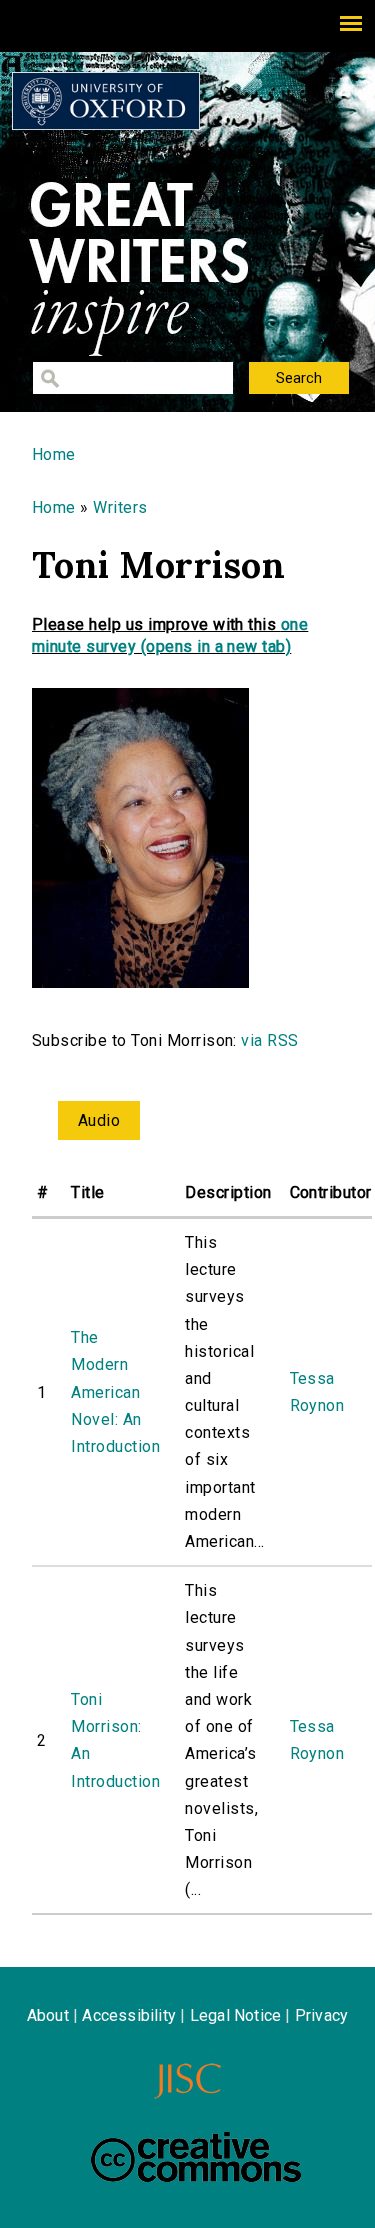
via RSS (269, 1040)
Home (54, 454)
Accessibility (129, 2015)
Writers (120, 507)
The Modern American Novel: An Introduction (115, 1392)
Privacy (321, 2015)
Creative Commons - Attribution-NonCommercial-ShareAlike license (196, 2157)
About (48, 2015)
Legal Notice (235, 2015)
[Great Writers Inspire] (106, 101)
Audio (99, 1120)
